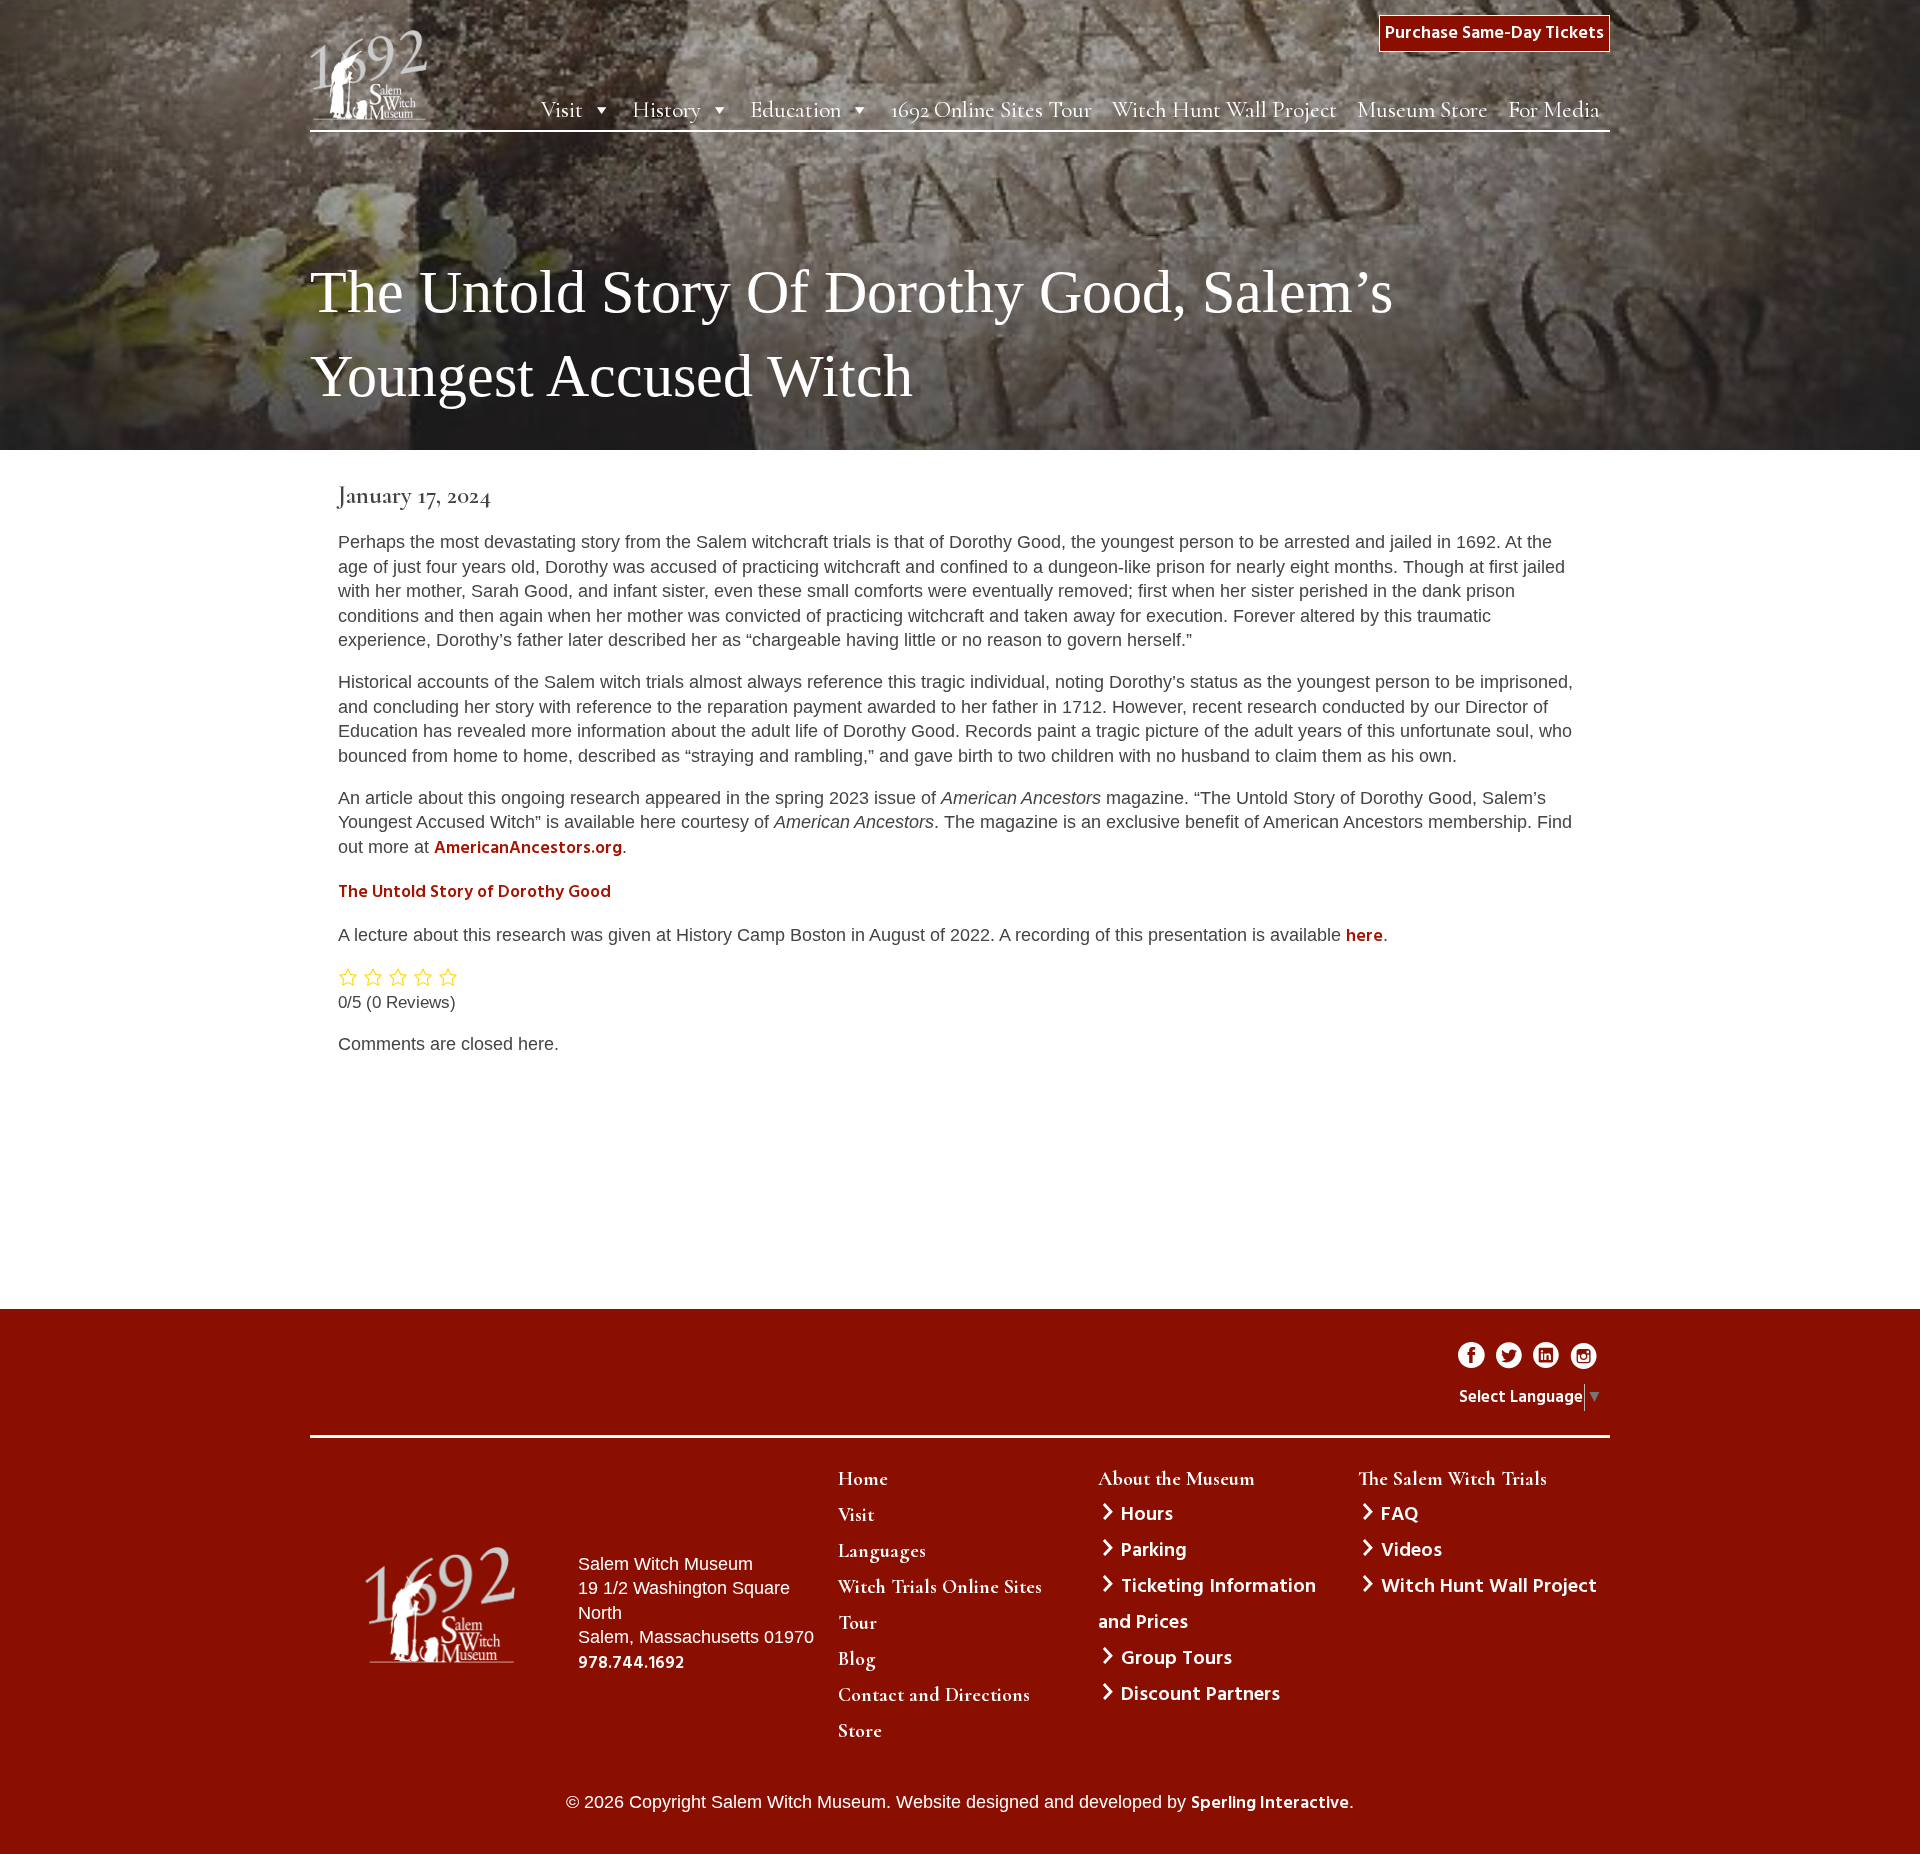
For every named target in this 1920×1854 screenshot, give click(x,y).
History (666, 110)
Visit (562, 110)
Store (860, 1731)
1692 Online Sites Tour (991, 110)
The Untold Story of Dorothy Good (474, 893)
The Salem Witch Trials (1452, 1479)
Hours (1147, 1515)
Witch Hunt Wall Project (1224, 110)
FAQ (1399, 1515)
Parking (1154, 1551)
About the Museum (1176, 1479)
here (1364, 937)
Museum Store (1422, 110)
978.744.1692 (631, 1664)
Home (863, 1479)
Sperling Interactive (1270, 1804)
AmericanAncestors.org (528, 849)
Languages (882, 1551)
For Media (1554, 110)
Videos (1411, 1551)
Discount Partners (1200, 1695)
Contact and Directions (934, 1695)
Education (795, 110)
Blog (857, 1659)
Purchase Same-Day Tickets (1494, 33)
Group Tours (1176, 1659)
